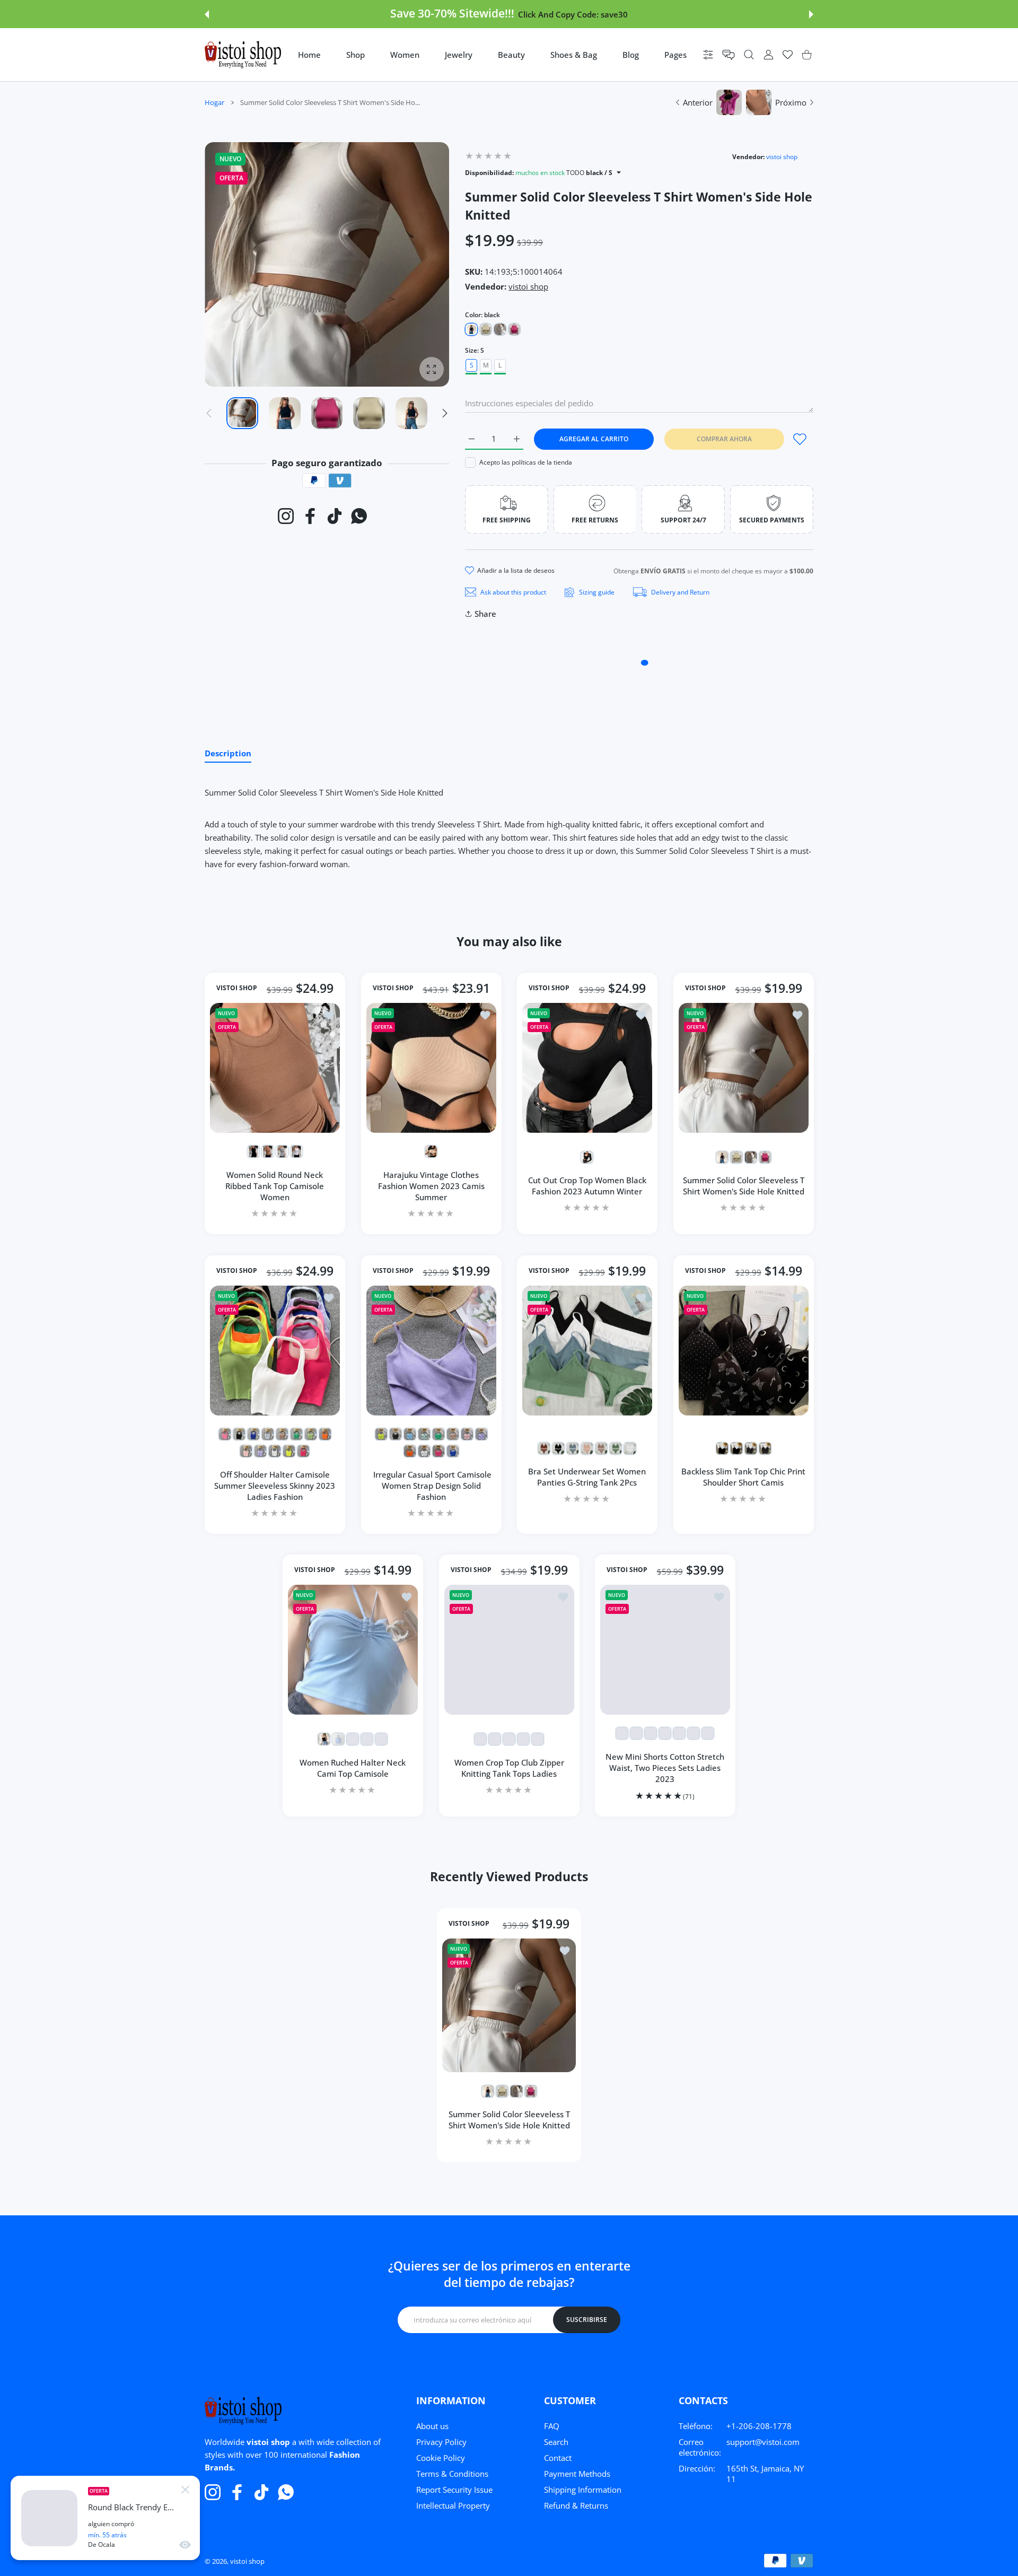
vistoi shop (782, 157)
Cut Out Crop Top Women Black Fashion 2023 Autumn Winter (587, 1186)
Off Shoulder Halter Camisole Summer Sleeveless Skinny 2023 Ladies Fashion (275, 1485)
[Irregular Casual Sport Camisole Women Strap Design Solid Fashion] (431, 1351)
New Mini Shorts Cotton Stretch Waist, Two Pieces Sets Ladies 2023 (665, 1768)
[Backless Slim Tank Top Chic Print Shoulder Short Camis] (744, 1351)
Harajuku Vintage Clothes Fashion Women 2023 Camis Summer (431, 1186)
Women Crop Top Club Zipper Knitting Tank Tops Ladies (509, 1768)
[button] (207, 14)
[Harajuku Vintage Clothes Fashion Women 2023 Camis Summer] (431, 1068)
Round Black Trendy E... (131, 2507)
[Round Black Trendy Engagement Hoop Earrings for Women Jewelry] (49, 2518)
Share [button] (485, 614)
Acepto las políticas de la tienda (526, 462)
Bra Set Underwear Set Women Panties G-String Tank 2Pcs (587, 1477)
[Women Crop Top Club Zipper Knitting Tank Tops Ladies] (509, 1650)
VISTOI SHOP (237, 989)
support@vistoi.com (763, 2442)
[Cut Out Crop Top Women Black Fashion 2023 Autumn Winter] (587, 1068)
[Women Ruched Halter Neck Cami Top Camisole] (353, 1650)
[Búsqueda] (749, 55)
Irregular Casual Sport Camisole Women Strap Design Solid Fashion (431, 1485)
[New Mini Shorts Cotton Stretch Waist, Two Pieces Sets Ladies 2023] (665, 1650)
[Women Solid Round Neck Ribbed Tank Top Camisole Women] (275, 1068)
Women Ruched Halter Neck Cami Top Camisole (353, 1768)
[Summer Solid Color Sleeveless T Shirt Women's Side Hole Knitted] (744, 1068)
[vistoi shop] (243, 55)
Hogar (214, 102)
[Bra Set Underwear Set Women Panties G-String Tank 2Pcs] (587, 1351)
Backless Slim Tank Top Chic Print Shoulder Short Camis (743, 1477)
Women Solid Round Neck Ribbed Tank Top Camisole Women (275, 1186)
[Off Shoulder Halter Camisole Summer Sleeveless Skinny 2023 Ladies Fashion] (275, 1351)
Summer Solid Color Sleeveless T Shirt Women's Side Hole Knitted (743, 1186)
